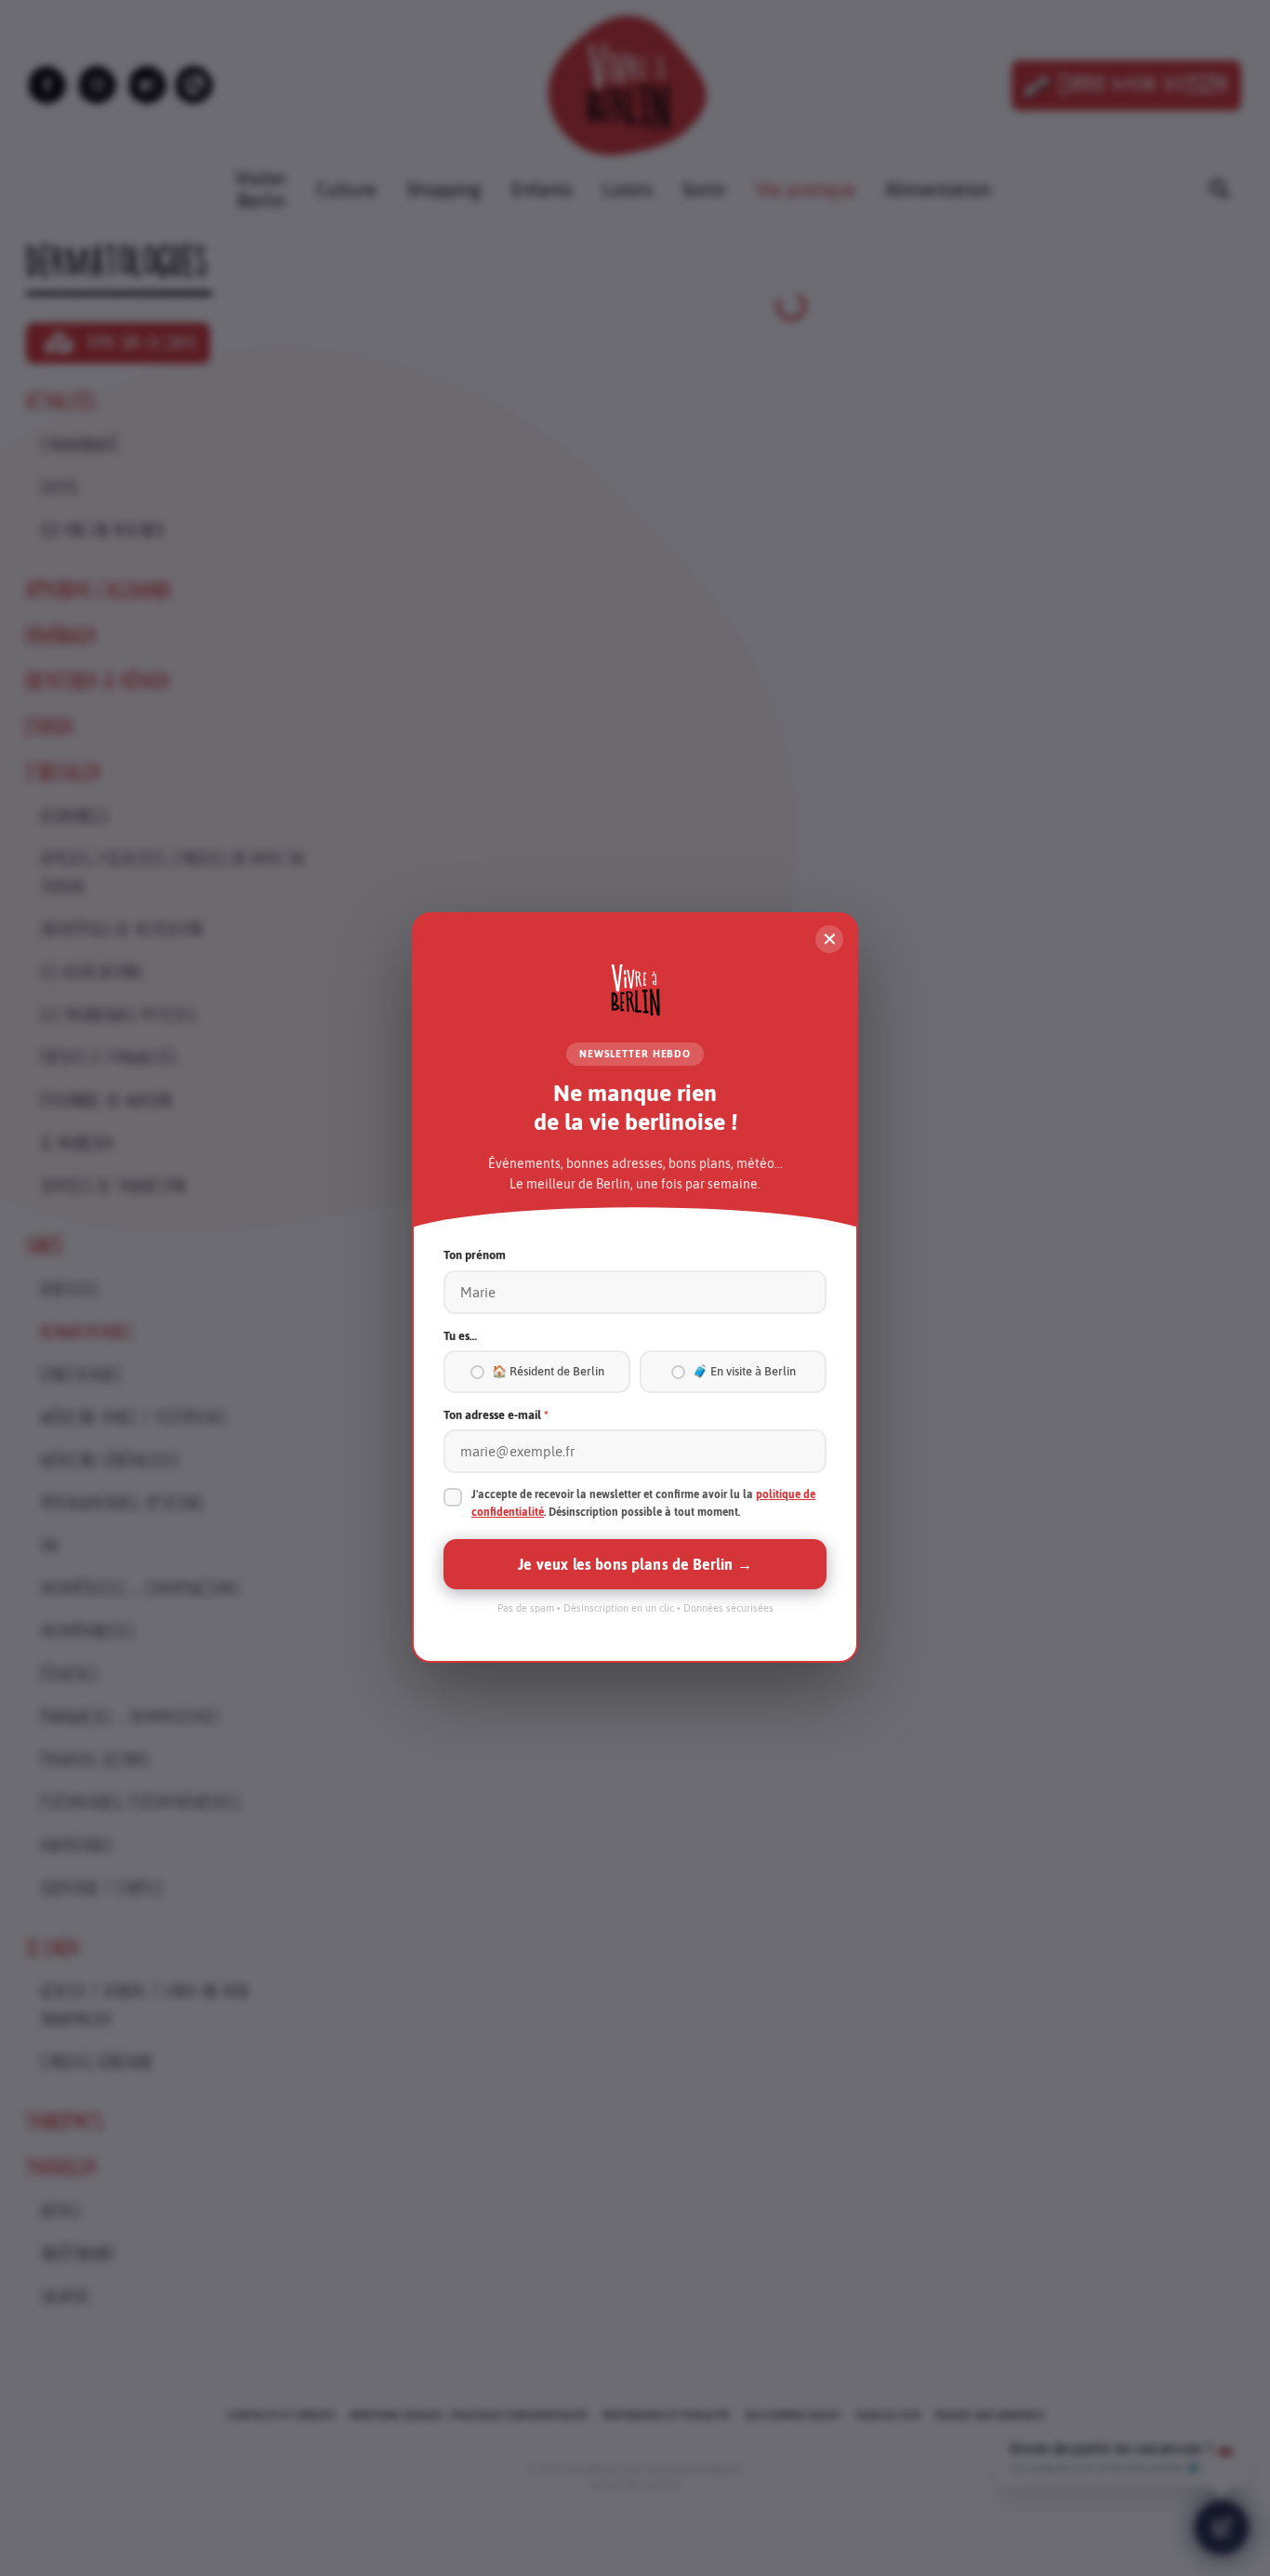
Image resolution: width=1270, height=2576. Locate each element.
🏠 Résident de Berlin (548, 1372)
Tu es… (460, 1336)
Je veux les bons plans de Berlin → (635, 1565)
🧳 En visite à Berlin (744, 1372)
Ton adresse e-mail (496, 1415)
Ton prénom (475, 1256)
